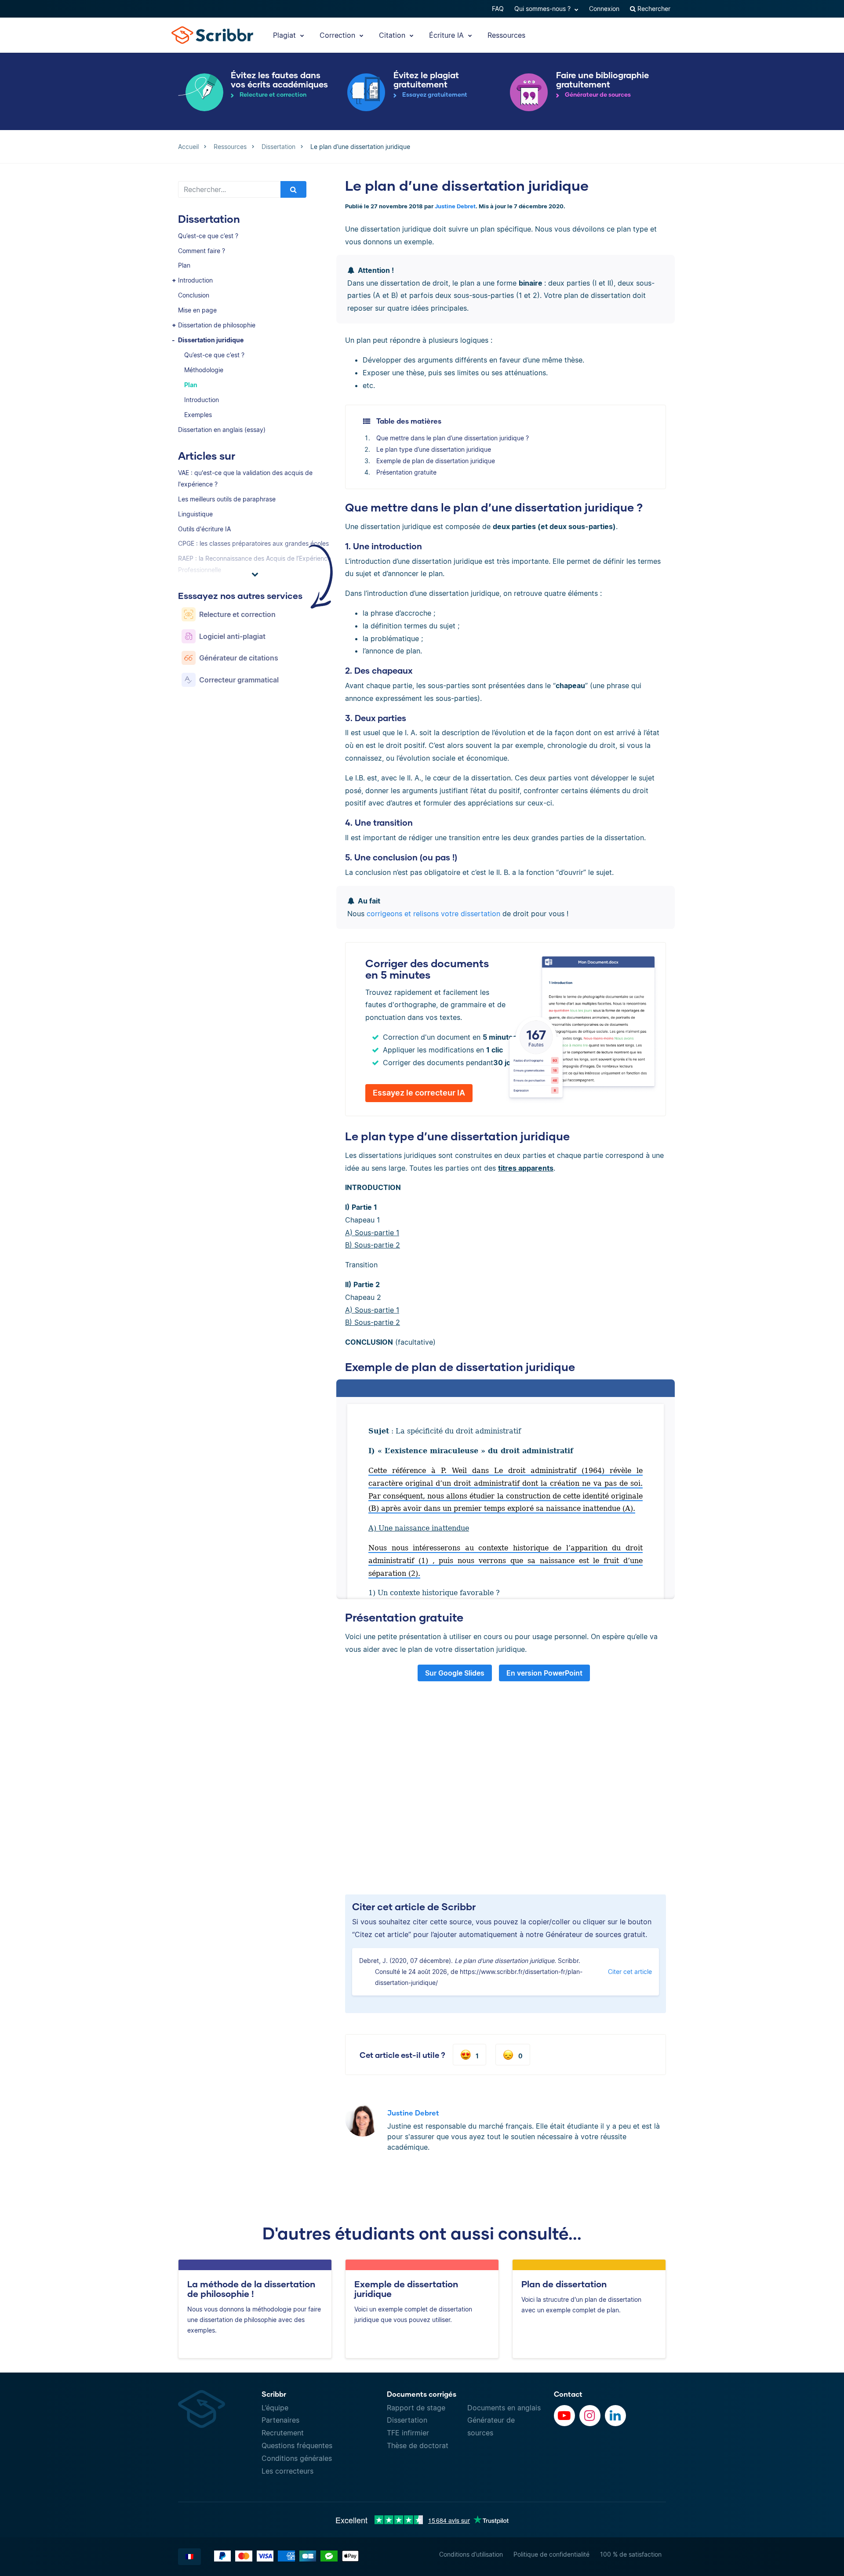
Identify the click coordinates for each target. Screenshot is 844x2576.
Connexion (604, 9)
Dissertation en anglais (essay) (222, 430)
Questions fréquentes (297, 2445)
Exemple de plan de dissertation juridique (436, 461)
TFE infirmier (408, 2433)
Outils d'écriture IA (204, 529)
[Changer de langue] (189, 2557)
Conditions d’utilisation (471, 2554)
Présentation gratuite (406, 472)
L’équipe (275, 2408)
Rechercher (653, 9)
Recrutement (283, 2433)
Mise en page (197, 310)
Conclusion (194, 295)
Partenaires (280, 2420)
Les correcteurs (287, 2471)
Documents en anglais (504, 2408)
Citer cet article (630, 1972)
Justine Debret (455, 206)
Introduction (195, 280)
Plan (184, 265)
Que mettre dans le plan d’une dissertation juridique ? (453, 438)
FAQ (498, 9)
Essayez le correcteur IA (419, 1093)
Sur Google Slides (455, 1673)
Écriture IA (447, 35)
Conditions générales (297, 2458)
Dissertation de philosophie (217, 325)
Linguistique (195, 514)
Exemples (198, 415)
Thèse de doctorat (418, 2445)
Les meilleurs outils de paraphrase (227, 499)
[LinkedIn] (615, 2416)
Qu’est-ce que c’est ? (208, 236)
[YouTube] (564, 2416)
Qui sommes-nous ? (543, 9)
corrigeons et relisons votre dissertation (433, 914)
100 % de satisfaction (631, 2554)
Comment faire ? (202, 251)
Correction (338, 35)
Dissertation (407, 2420)
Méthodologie (204, 370)
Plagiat (286, 35)
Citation (393, 35)
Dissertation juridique (211, 340)
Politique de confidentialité (551, 2554)
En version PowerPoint (544, 1673)
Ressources (506, 35)
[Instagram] (590, 2416)
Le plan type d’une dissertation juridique (434, 449)
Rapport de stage (416, 2408)
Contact (568, 2394)
